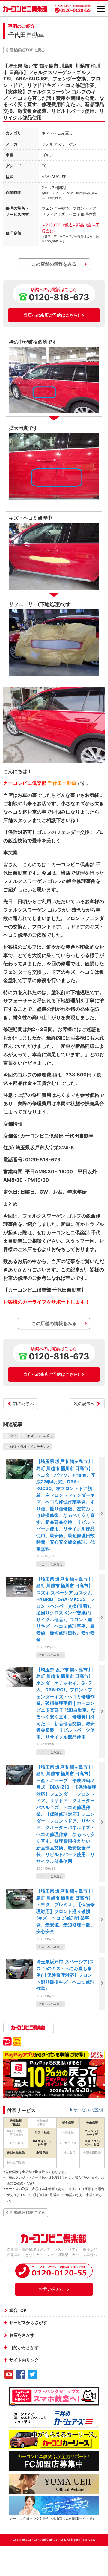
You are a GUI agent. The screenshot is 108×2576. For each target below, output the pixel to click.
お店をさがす (22, 2335)
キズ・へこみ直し (40, 1436)
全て (13, 1436)
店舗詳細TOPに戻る (27, 50)
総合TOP (18, 2310)
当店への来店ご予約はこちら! (51, 315)
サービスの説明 (88, 2110)
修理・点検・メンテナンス (30, 1446)
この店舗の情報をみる (54, 264)
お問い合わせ (52, 2289)
